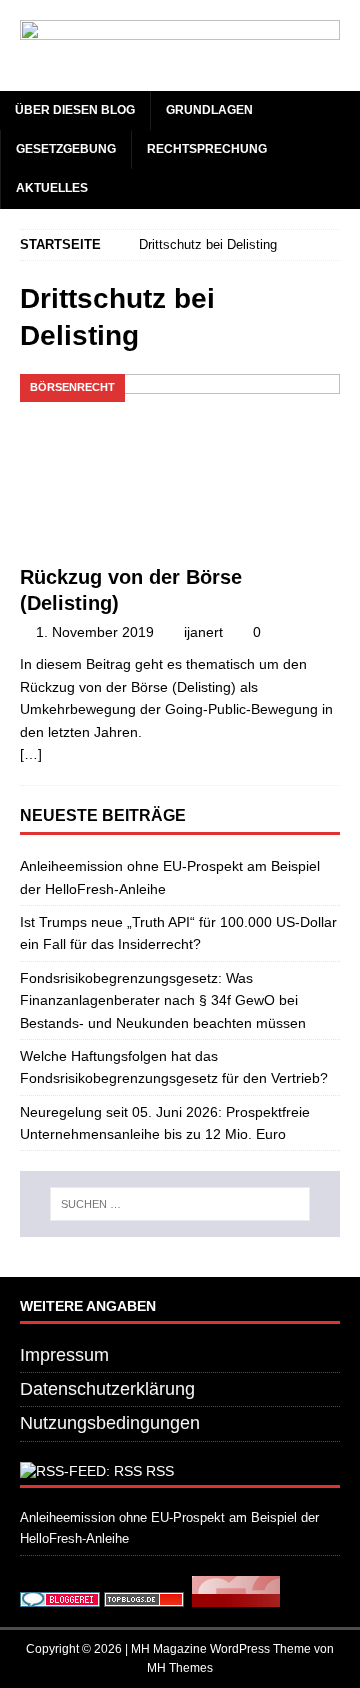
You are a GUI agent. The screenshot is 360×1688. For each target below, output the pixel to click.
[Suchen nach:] (180, 1204)
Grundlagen (209, 110)
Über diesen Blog (75, 110)
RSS (160, 1471)
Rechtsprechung (207, 149)
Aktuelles (52, 188)
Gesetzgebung (66, 149)
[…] (31, 754)
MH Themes (180, 1668)
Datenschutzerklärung (107, 1389)
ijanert (203, 632)
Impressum (64, 1355)
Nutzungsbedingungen (110, 1423)
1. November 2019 (95, 632)
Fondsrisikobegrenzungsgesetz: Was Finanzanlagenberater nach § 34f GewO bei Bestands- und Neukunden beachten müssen (163, 1000)
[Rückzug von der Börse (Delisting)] (180, 464)
